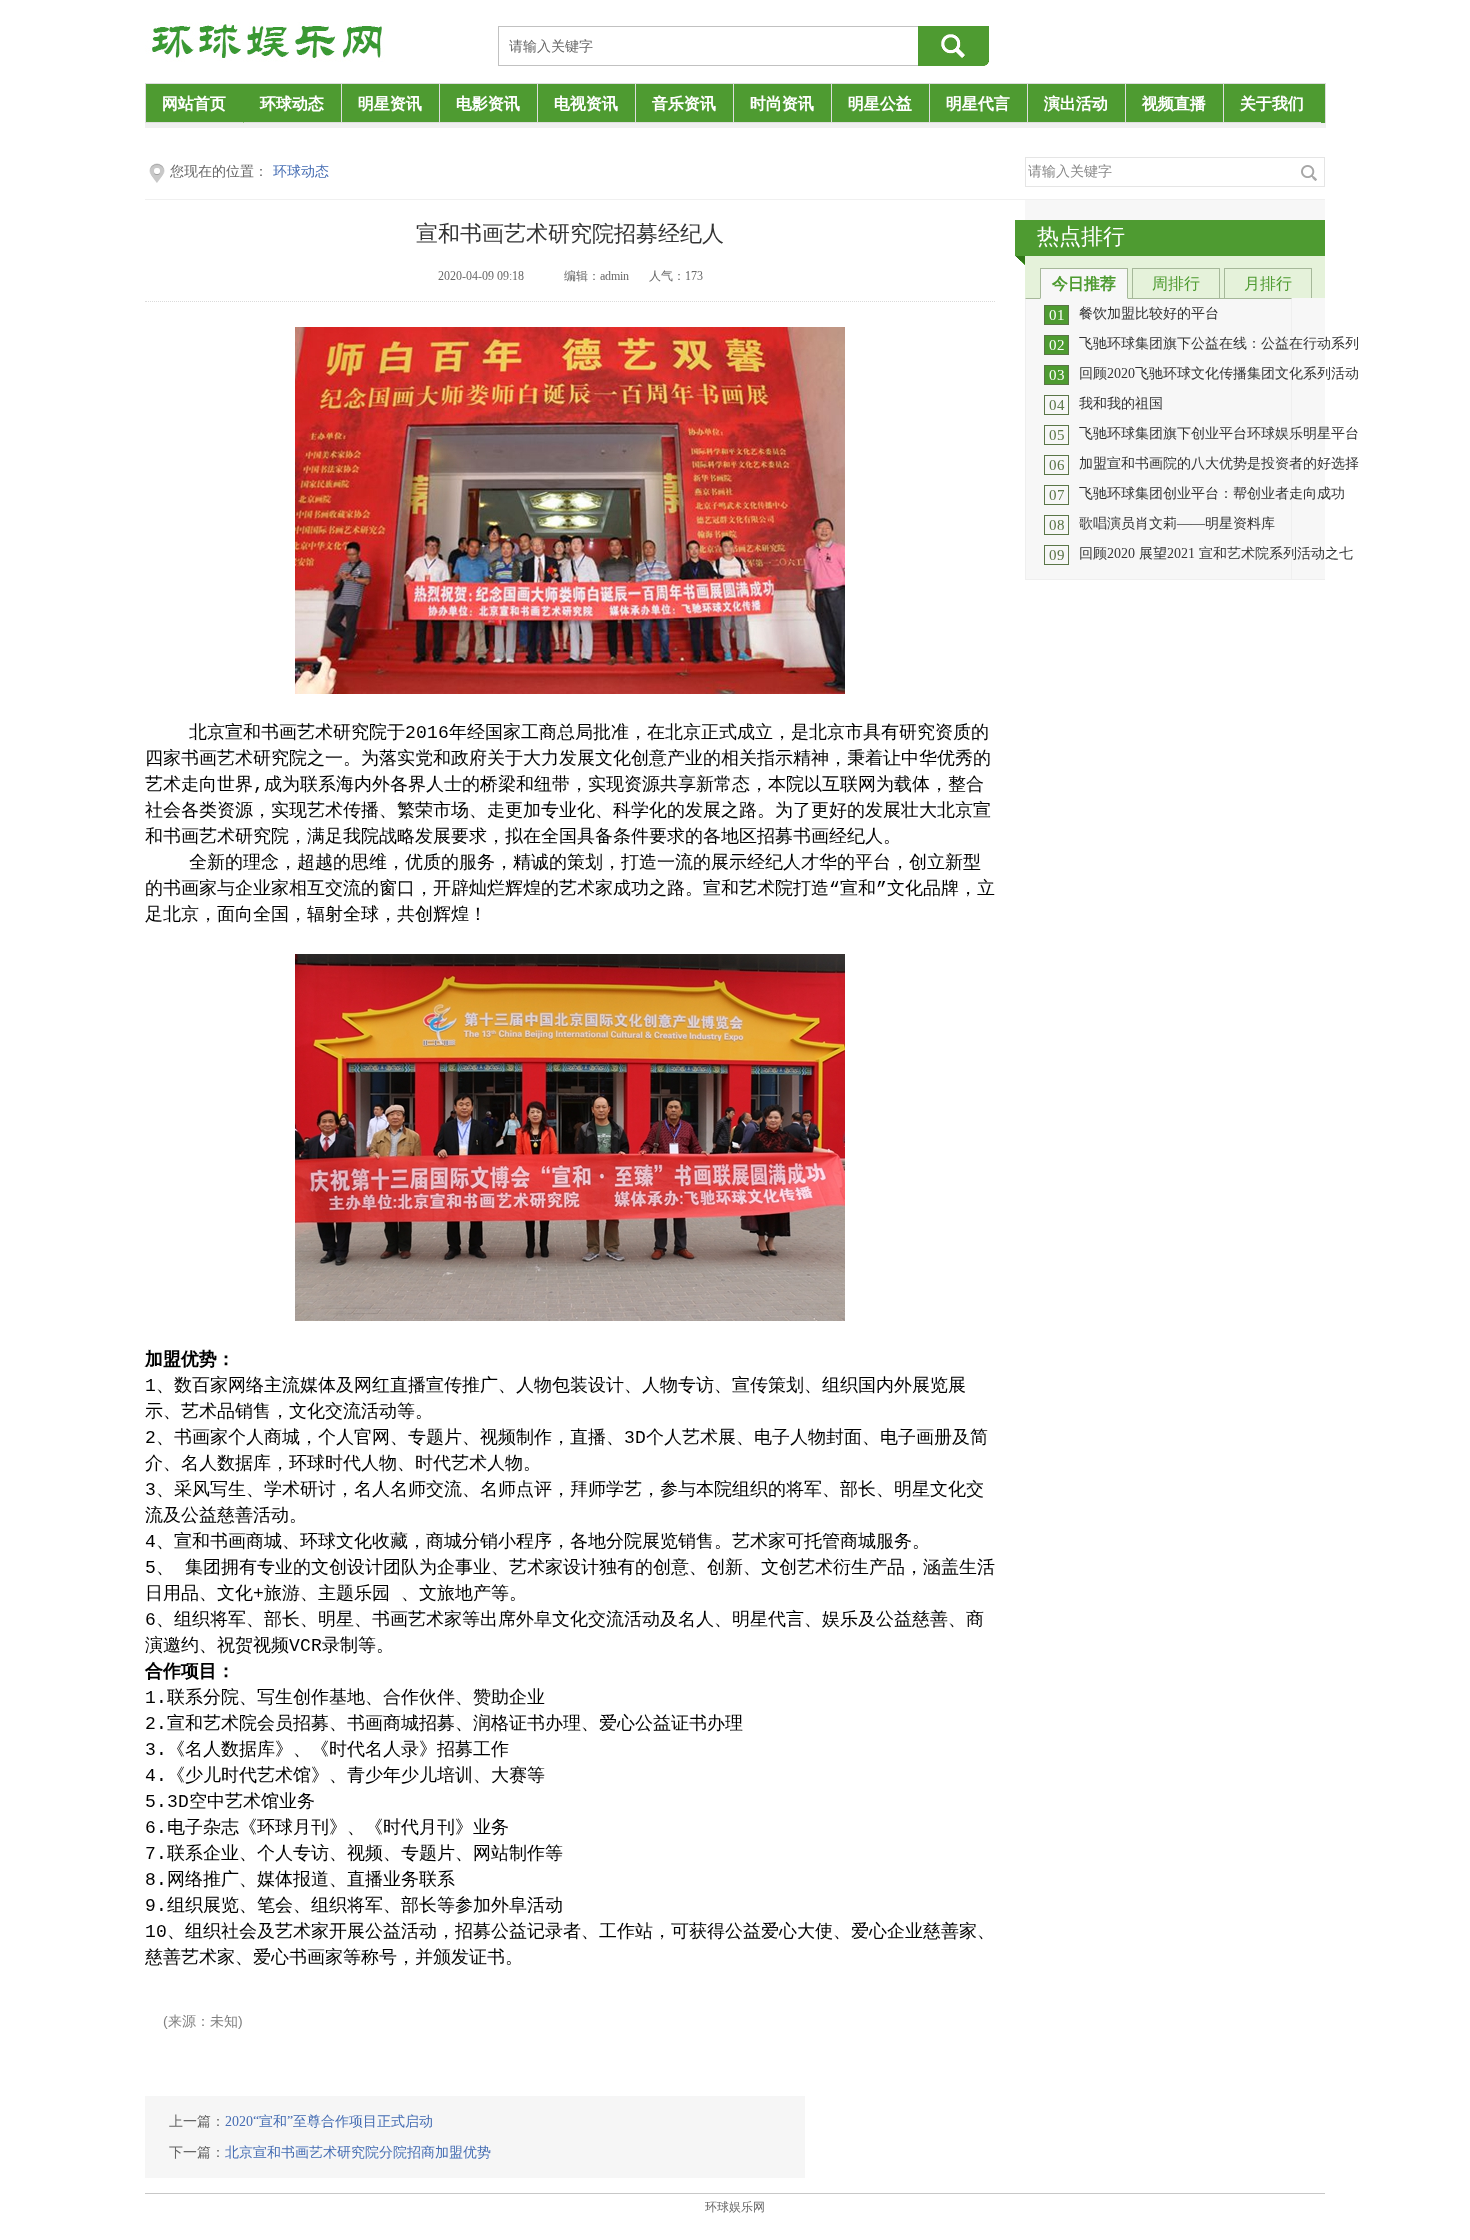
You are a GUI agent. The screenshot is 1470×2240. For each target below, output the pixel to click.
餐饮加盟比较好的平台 (1149, 313)
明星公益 (880, 103)
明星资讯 (390, 103)
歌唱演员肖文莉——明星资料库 (1177, 523)
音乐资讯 (684, 103)
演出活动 (1076, 103)
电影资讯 (488, 103)
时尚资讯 (782, 103)
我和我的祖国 (1121, 403)
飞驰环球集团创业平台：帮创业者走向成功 (1212, 493)
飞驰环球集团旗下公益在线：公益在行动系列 (1219, 343)
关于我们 (1272, 103)
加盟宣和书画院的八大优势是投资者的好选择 (1219, 463)
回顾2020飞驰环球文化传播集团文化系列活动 (1219, 373)
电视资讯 (586, 103)
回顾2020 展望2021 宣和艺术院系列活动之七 (1216, 553)
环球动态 (292, 103)
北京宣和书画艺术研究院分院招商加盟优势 (358, 2152)
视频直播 (1174, 103)
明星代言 (978, 103)
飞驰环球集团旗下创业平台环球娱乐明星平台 (1219, 433)
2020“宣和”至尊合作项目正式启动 (329, 2121)
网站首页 (194, 103)
